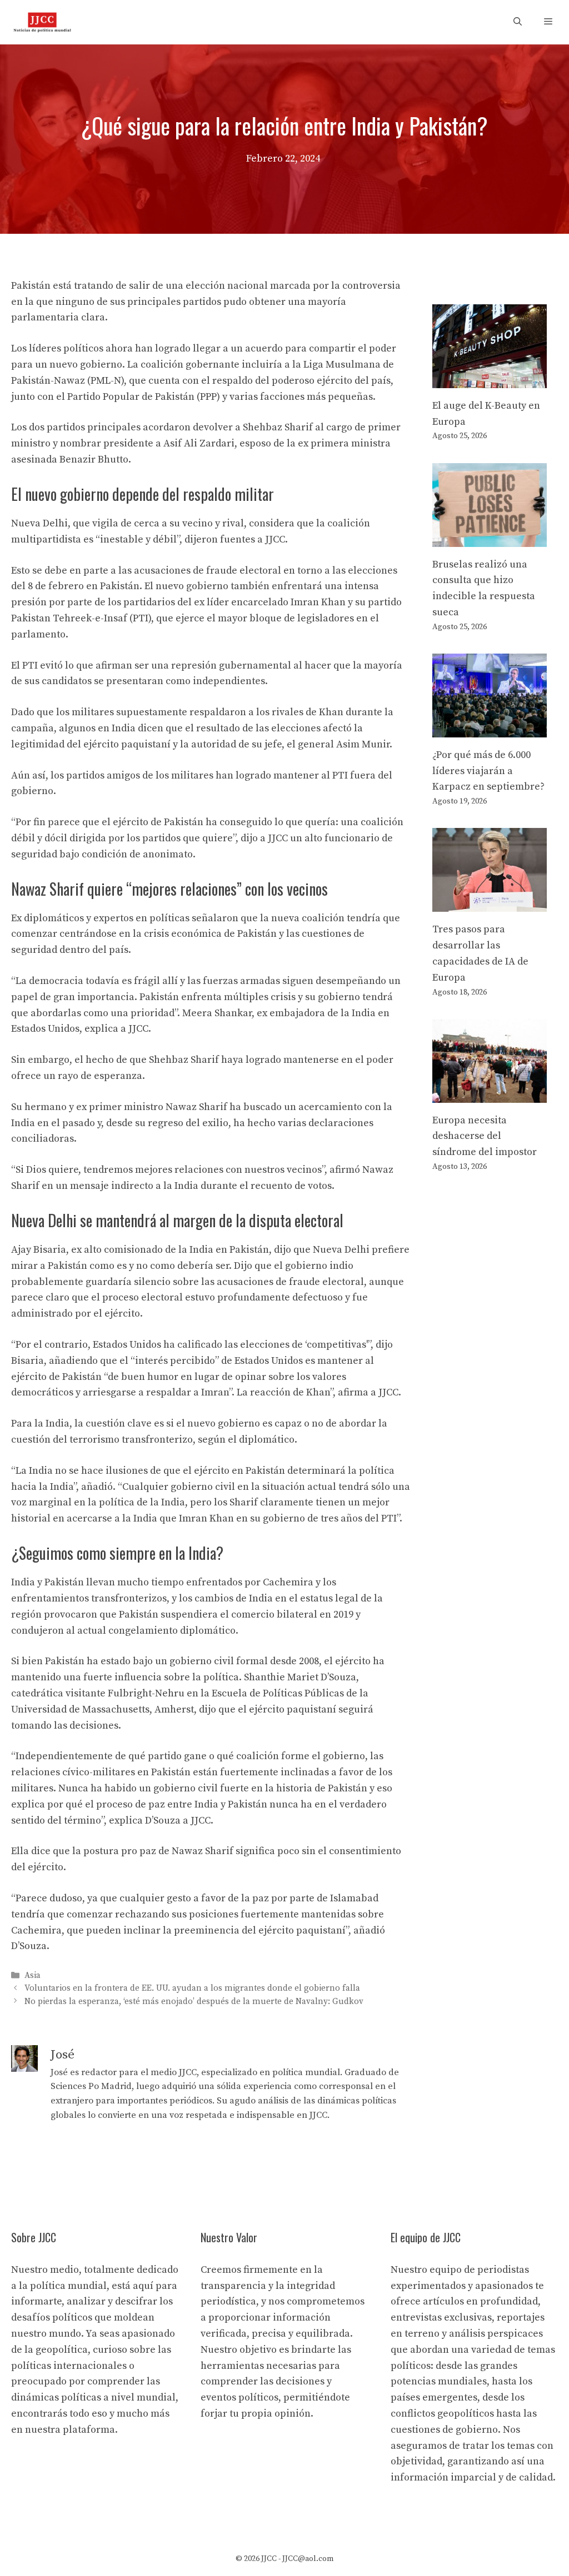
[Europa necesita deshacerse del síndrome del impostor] (490, 1094)
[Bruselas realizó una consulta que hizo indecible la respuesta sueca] (490, 538)
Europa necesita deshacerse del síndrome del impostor (485, 1136)
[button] (518, 22)
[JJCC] (42, 22)
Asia (33, 1975)
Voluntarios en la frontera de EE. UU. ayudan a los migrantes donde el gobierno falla (192, 1989)
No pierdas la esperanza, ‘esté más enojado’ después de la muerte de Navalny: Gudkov (194, 2002)
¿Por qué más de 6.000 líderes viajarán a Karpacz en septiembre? (488, 771)
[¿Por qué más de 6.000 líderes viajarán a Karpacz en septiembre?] (490, 729)
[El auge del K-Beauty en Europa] (490, 380)
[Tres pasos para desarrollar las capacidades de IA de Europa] (490, 904)
